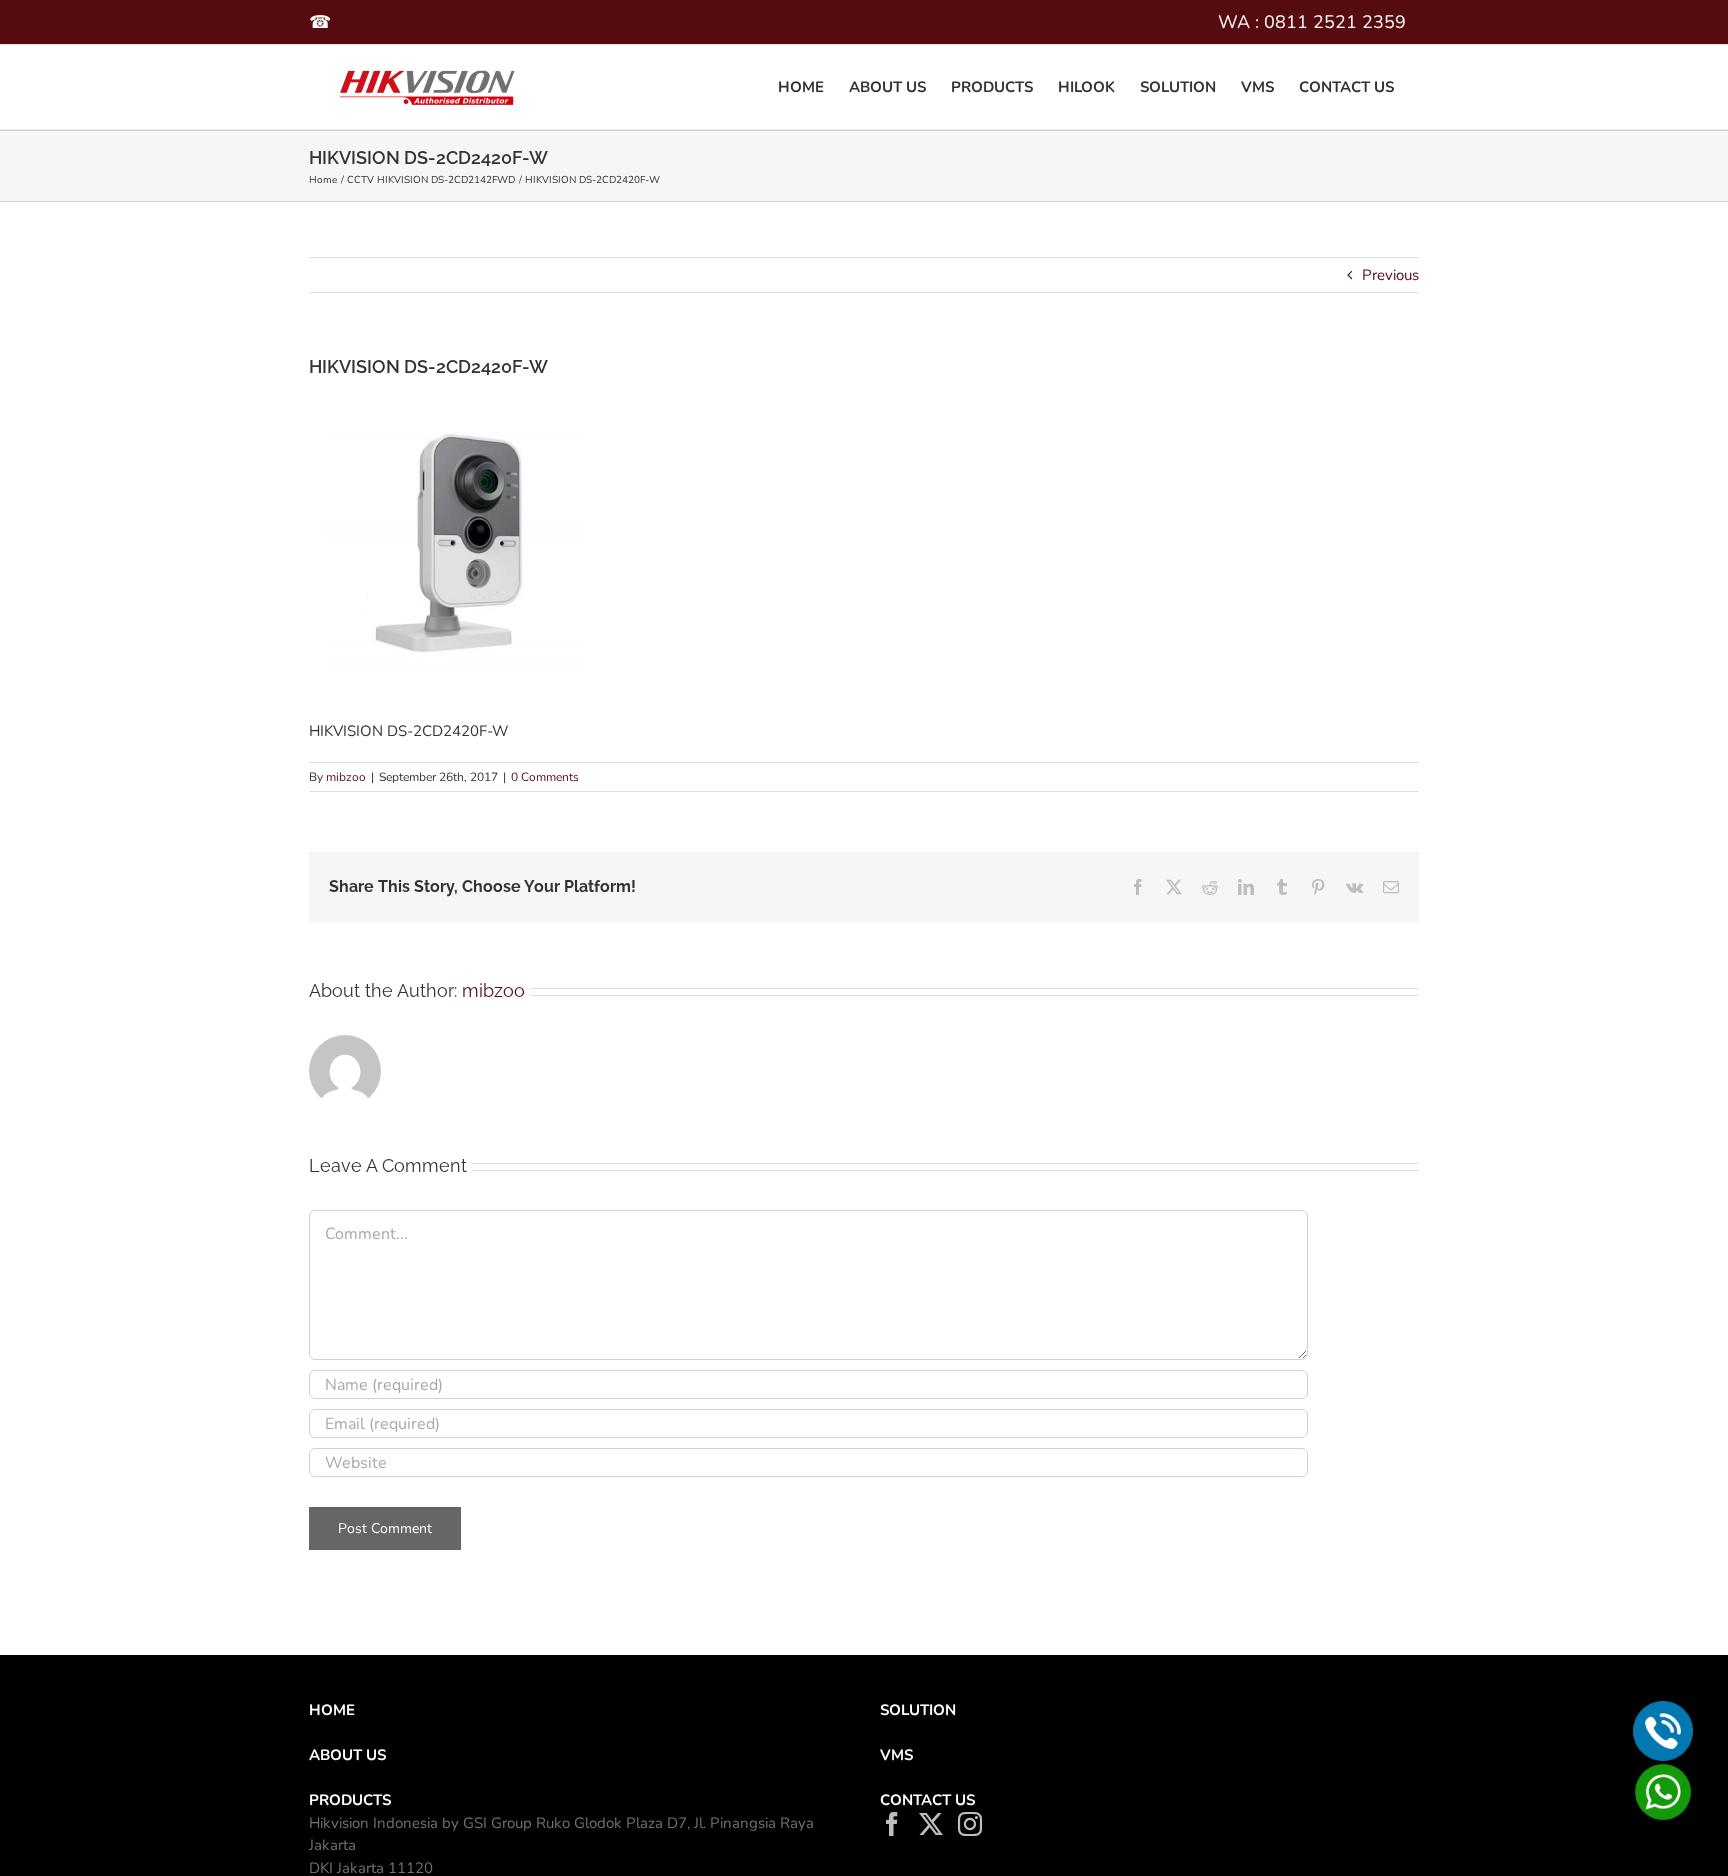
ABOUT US (347, 1755)
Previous (1390, 275)
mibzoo (346, 777)
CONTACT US (927, 1800)
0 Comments (545, 777)
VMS (896, 1755)
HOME (332, 1710)
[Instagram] (970, 1824)
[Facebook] (892, 1824)
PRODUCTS (350, 1800)
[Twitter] (931, 1824)
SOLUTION (918, 1710)
